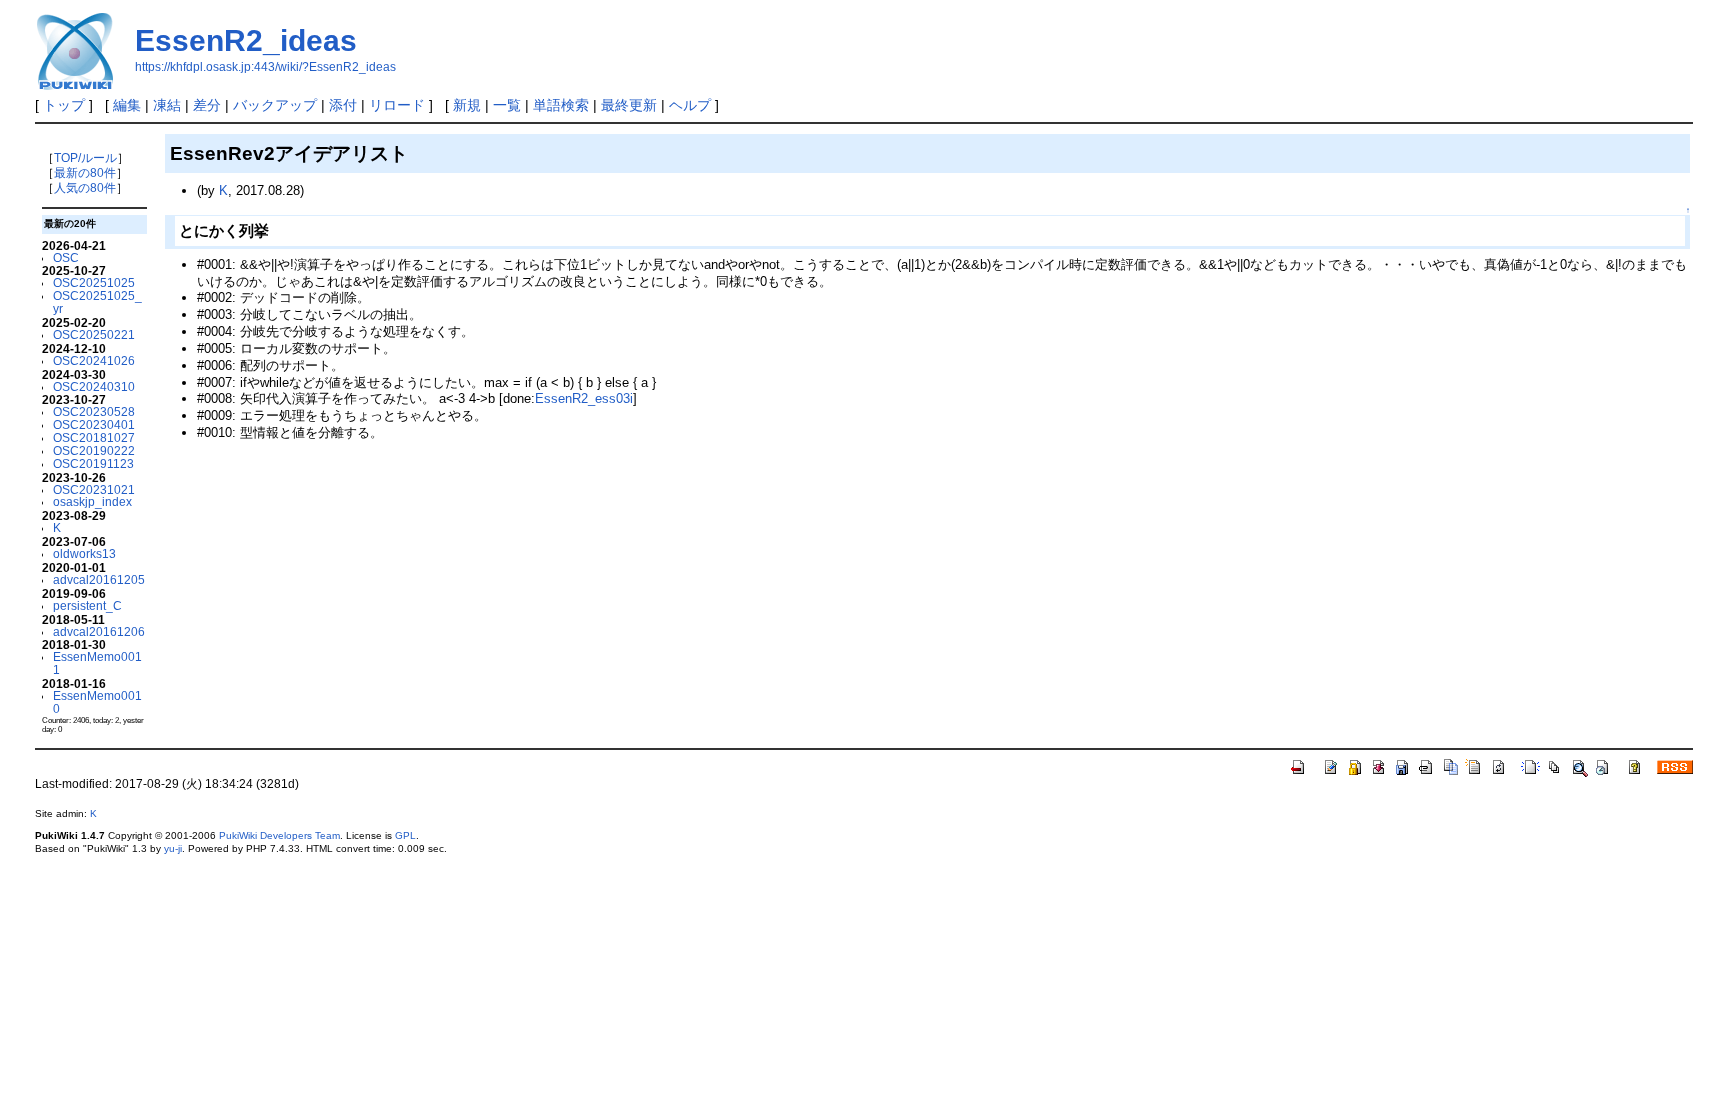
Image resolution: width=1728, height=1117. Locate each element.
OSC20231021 (94, 489)
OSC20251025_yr (97, 302)
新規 (467, 105)
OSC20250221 (94, 334)
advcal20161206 (99, 631)
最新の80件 (85, 172)
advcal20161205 (99, 579)
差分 (207, 105)
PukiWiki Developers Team (279, 835)
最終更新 (629, 105)
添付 (343, 105)
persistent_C (87, 605)
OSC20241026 (94, 360)
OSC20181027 (94, 437)
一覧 (507, 105)
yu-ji (173, 848)
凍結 (167, 105)
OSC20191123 (93, 463)
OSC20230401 (94, 424)
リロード (397, 105)
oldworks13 (84, 553)
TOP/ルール (85, 157)
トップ (64, 105)
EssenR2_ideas (246, 40)
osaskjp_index (92, 501)
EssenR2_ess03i (584, 398)
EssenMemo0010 (97, 702)
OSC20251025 (94, 282)
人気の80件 (85, 187)
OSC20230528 (94, 411)
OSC (66, 257)
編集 (127, 105)
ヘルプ (690, 105)
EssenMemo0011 (97, 663)
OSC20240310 (94, 386)
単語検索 (561, 105)
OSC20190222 (94, 450)
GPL (405, 835)
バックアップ (275, 105)
